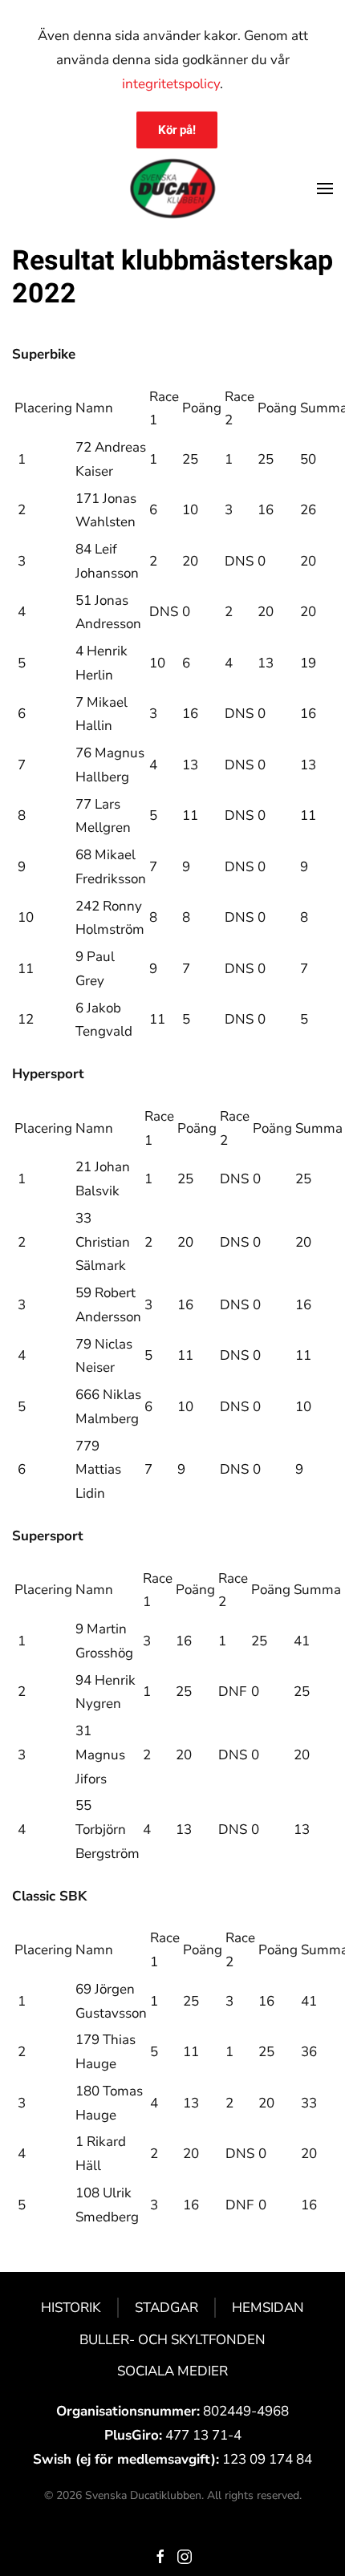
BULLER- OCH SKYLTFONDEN (172, 2340)
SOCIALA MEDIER (172, 2371)
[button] (325, 189)
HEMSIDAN (268, 2308)
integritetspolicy (171, 84)
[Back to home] (173, 189)
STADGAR (166, 2308)
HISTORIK (71, 2308)
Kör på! (177, 130)
